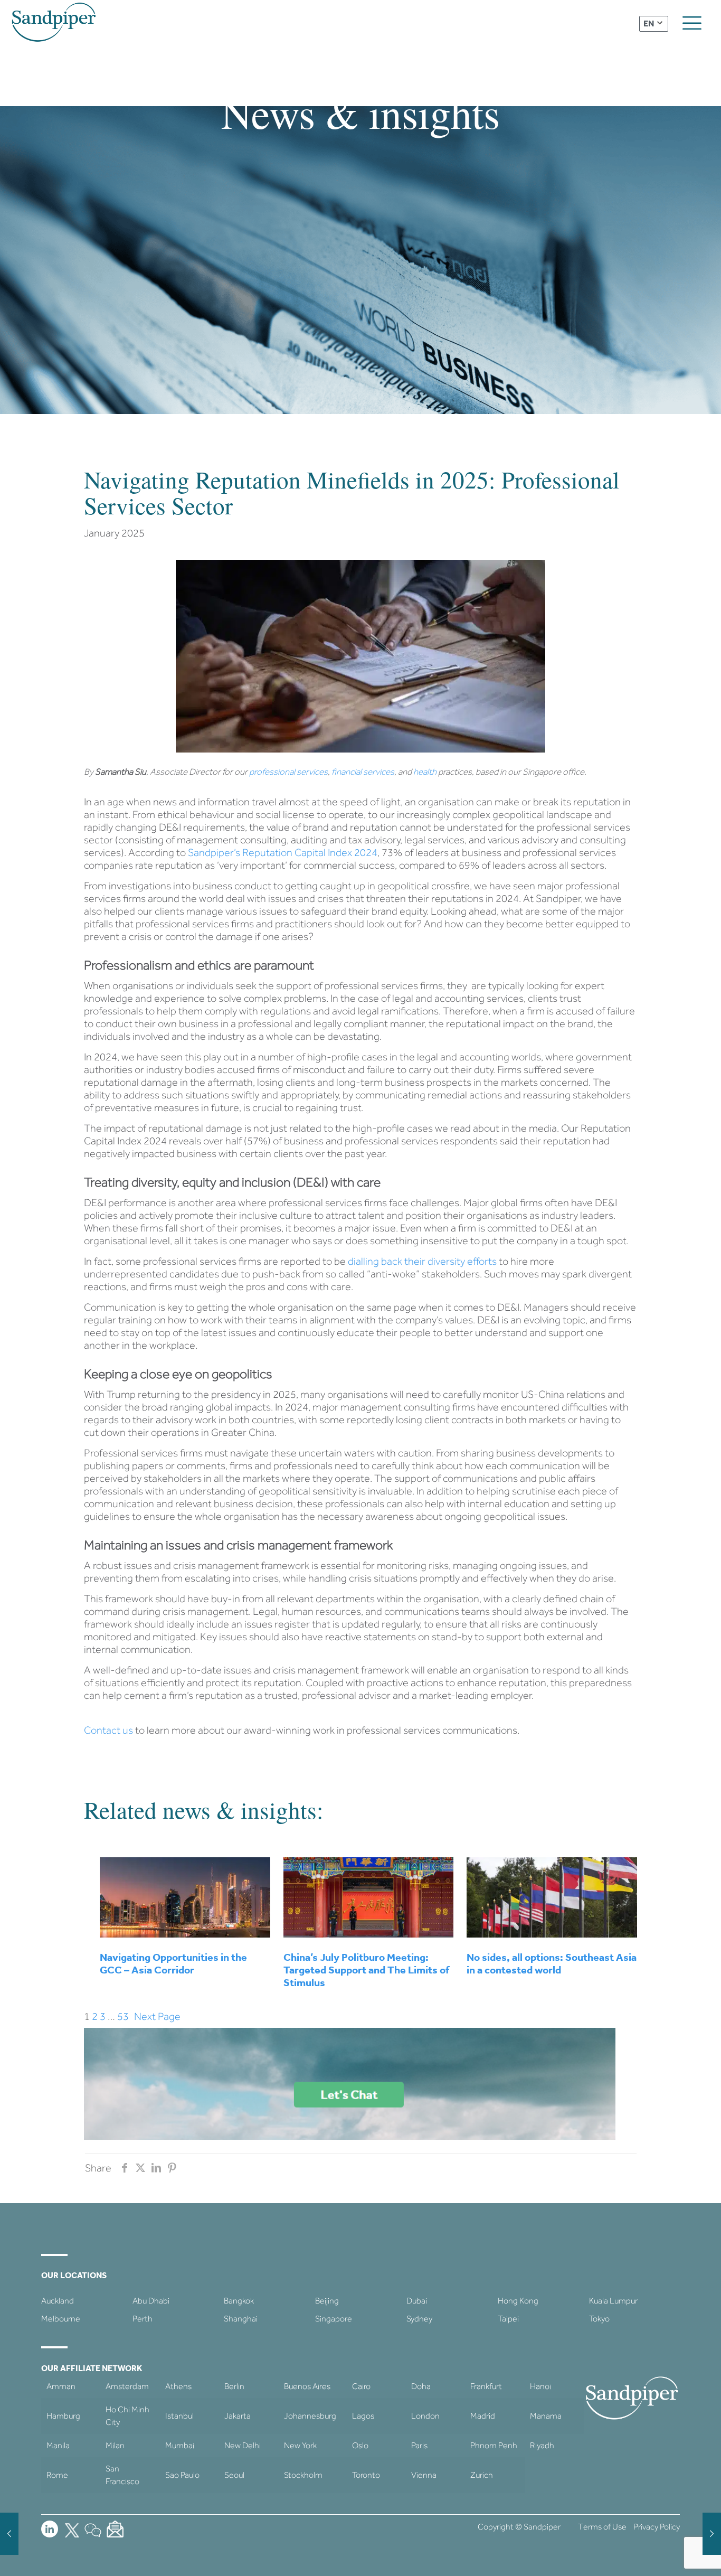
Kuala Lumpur (613, 2301)
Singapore (334, 2319)
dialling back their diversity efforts (422, 1261)
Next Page (157, 2016)
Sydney (419, 2319)
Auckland (58, 2301)
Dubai (417, 2301)
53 (123, 2016)
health (425, 772)
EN (649, 23)
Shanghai (241, 2319)
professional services (288, 772)
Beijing (327, 2301)
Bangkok (239, 2301)
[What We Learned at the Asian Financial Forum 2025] (9, 2534)
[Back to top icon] (670, 2554)
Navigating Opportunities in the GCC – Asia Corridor (173, 1963)
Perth (143, 2319)
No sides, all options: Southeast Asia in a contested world (552, 1963)
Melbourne (61, 2319)
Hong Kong (518, 2301)
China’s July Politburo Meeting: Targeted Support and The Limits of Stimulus (366, 1970)
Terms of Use (602, 2527)
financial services (363, 772)
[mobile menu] (692, 23)
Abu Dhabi (151, 2301)
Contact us (108, 1730)
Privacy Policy (657, 2527)
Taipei (508, 2319)
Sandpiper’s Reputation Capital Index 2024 (283, 852)
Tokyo (599, 2319)
